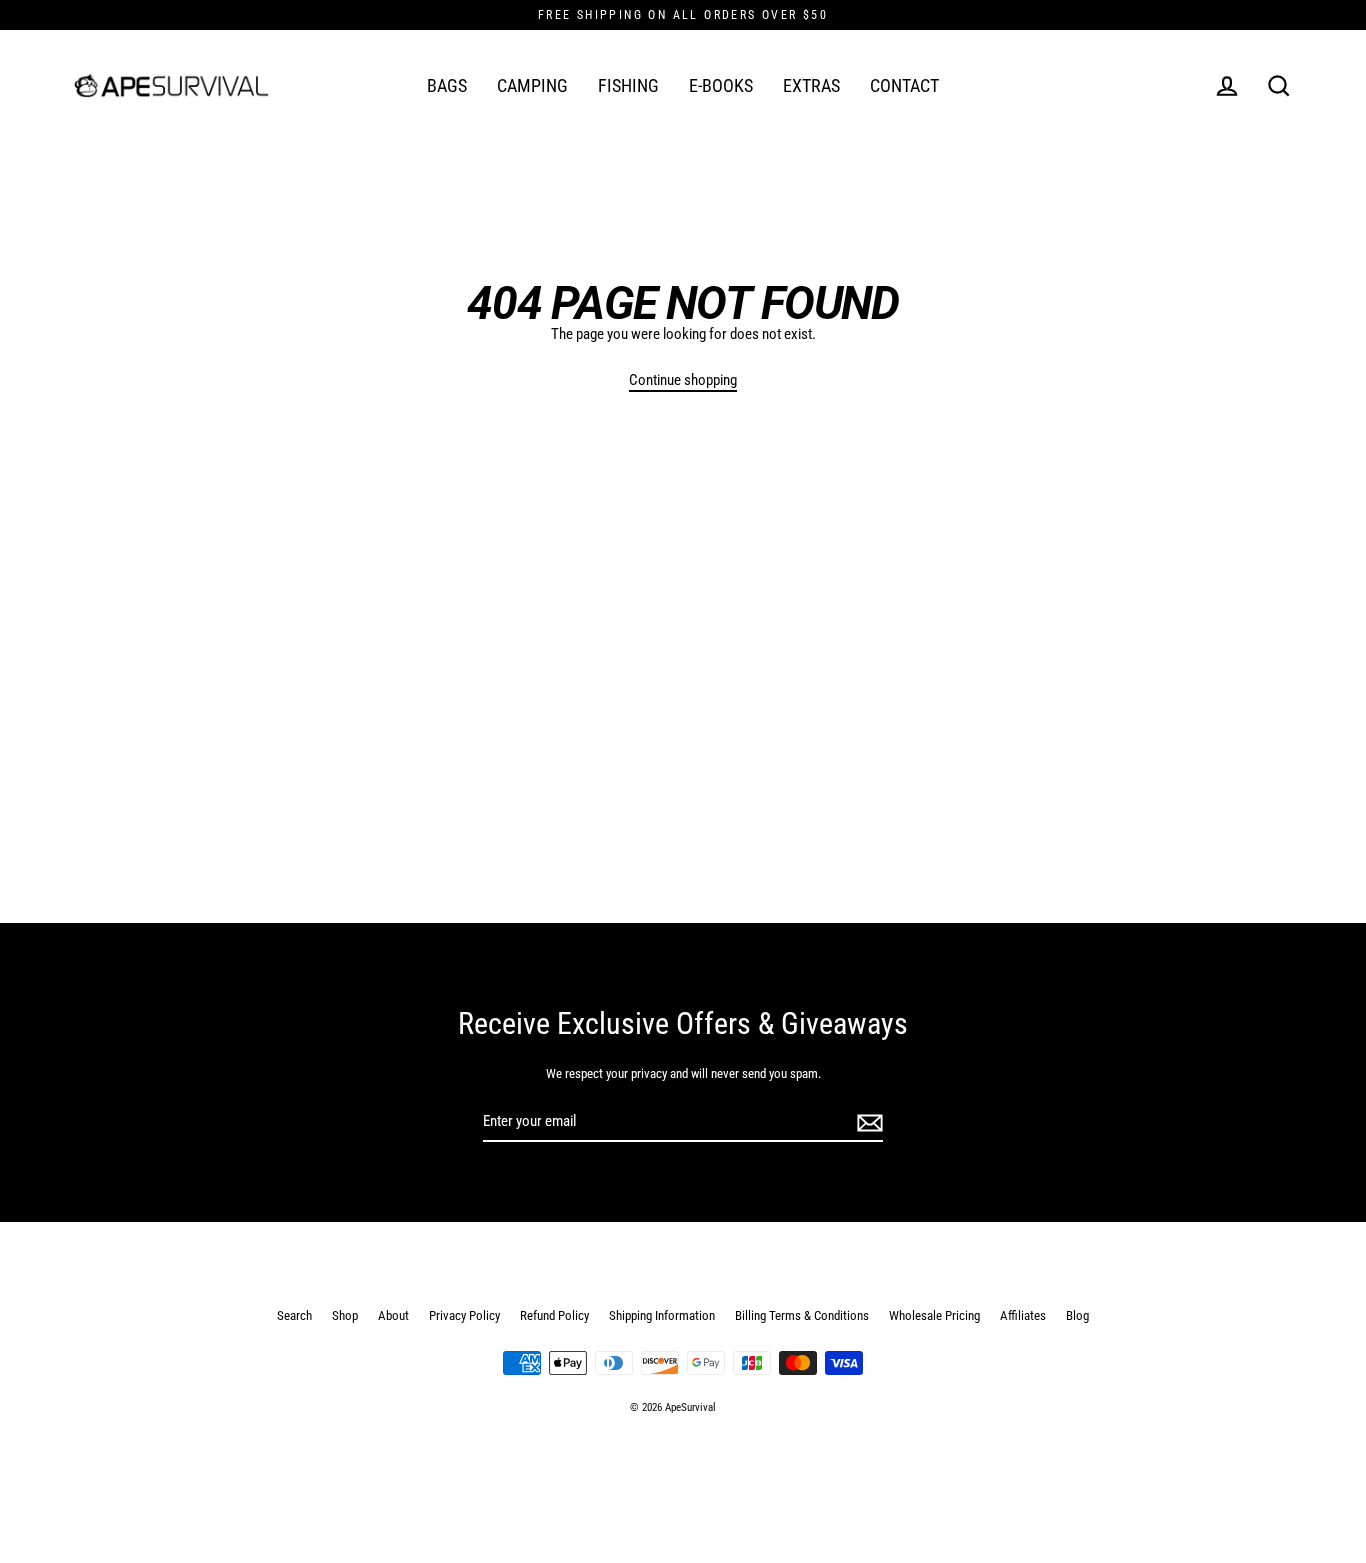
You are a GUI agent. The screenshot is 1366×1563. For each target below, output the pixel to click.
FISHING (628, 85)
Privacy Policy (464, 1315)
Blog (1077, 1315)
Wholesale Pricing (934, 1315)
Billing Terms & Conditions (802, 1315)
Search (294, 1315)
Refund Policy (554, 1315)
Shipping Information (662, 1315)
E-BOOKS (721, 85)
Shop (345, 1315)
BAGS (447, 85)
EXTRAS (811, 85)
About (393, 1315)
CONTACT (904, 85)
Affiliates (1023, 1315)
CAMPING (532, 85)
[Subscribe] (867, 1122)
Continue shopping (683, 380)
